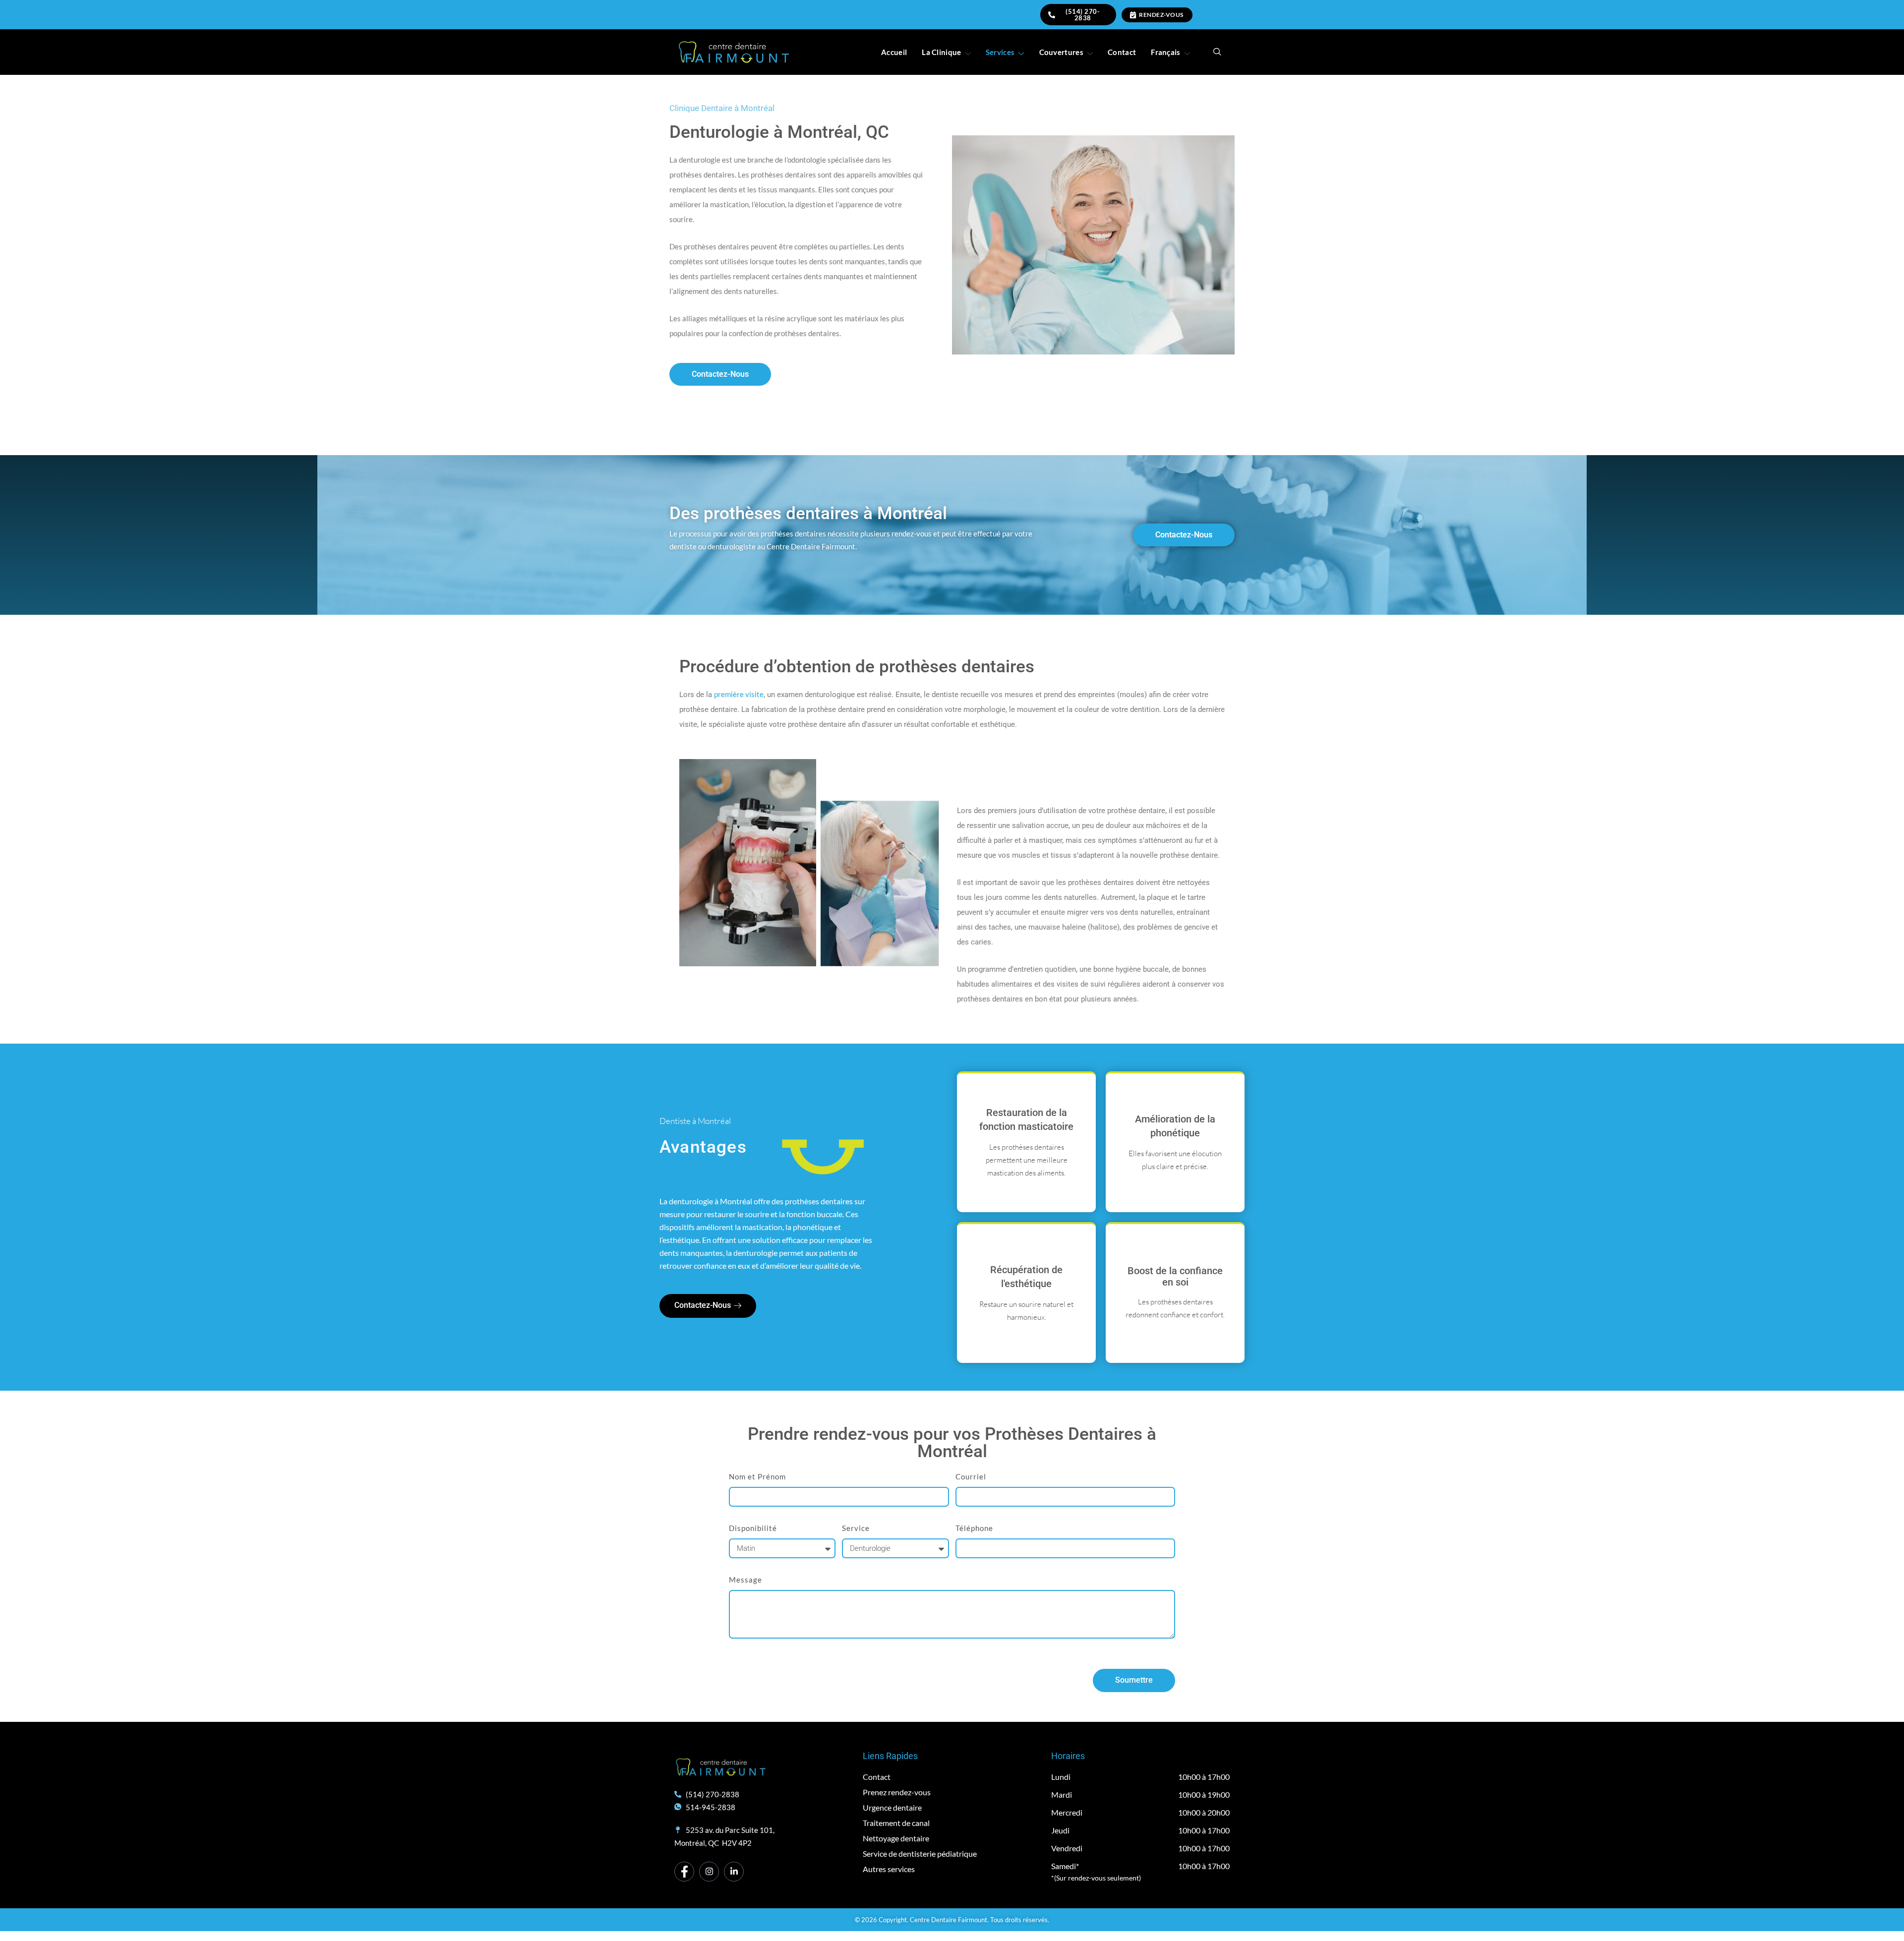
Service (856, 1528)
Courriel (971, 1476)
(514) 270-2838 (1083, 15)
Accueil (894, 52)
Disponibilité (753, 1528)
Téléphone (974, 1528)
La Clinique (941, 52)
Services (1000, 52)
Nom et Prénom (757, 1476)
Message (745, 1580)
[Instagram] (709, 1872)
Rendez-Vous (1161, 15)
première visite (739, 694)
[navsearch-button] (1217, 52)
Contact (1122, 52)
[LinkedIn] (734, 1872)
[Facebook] (684, 1872)
